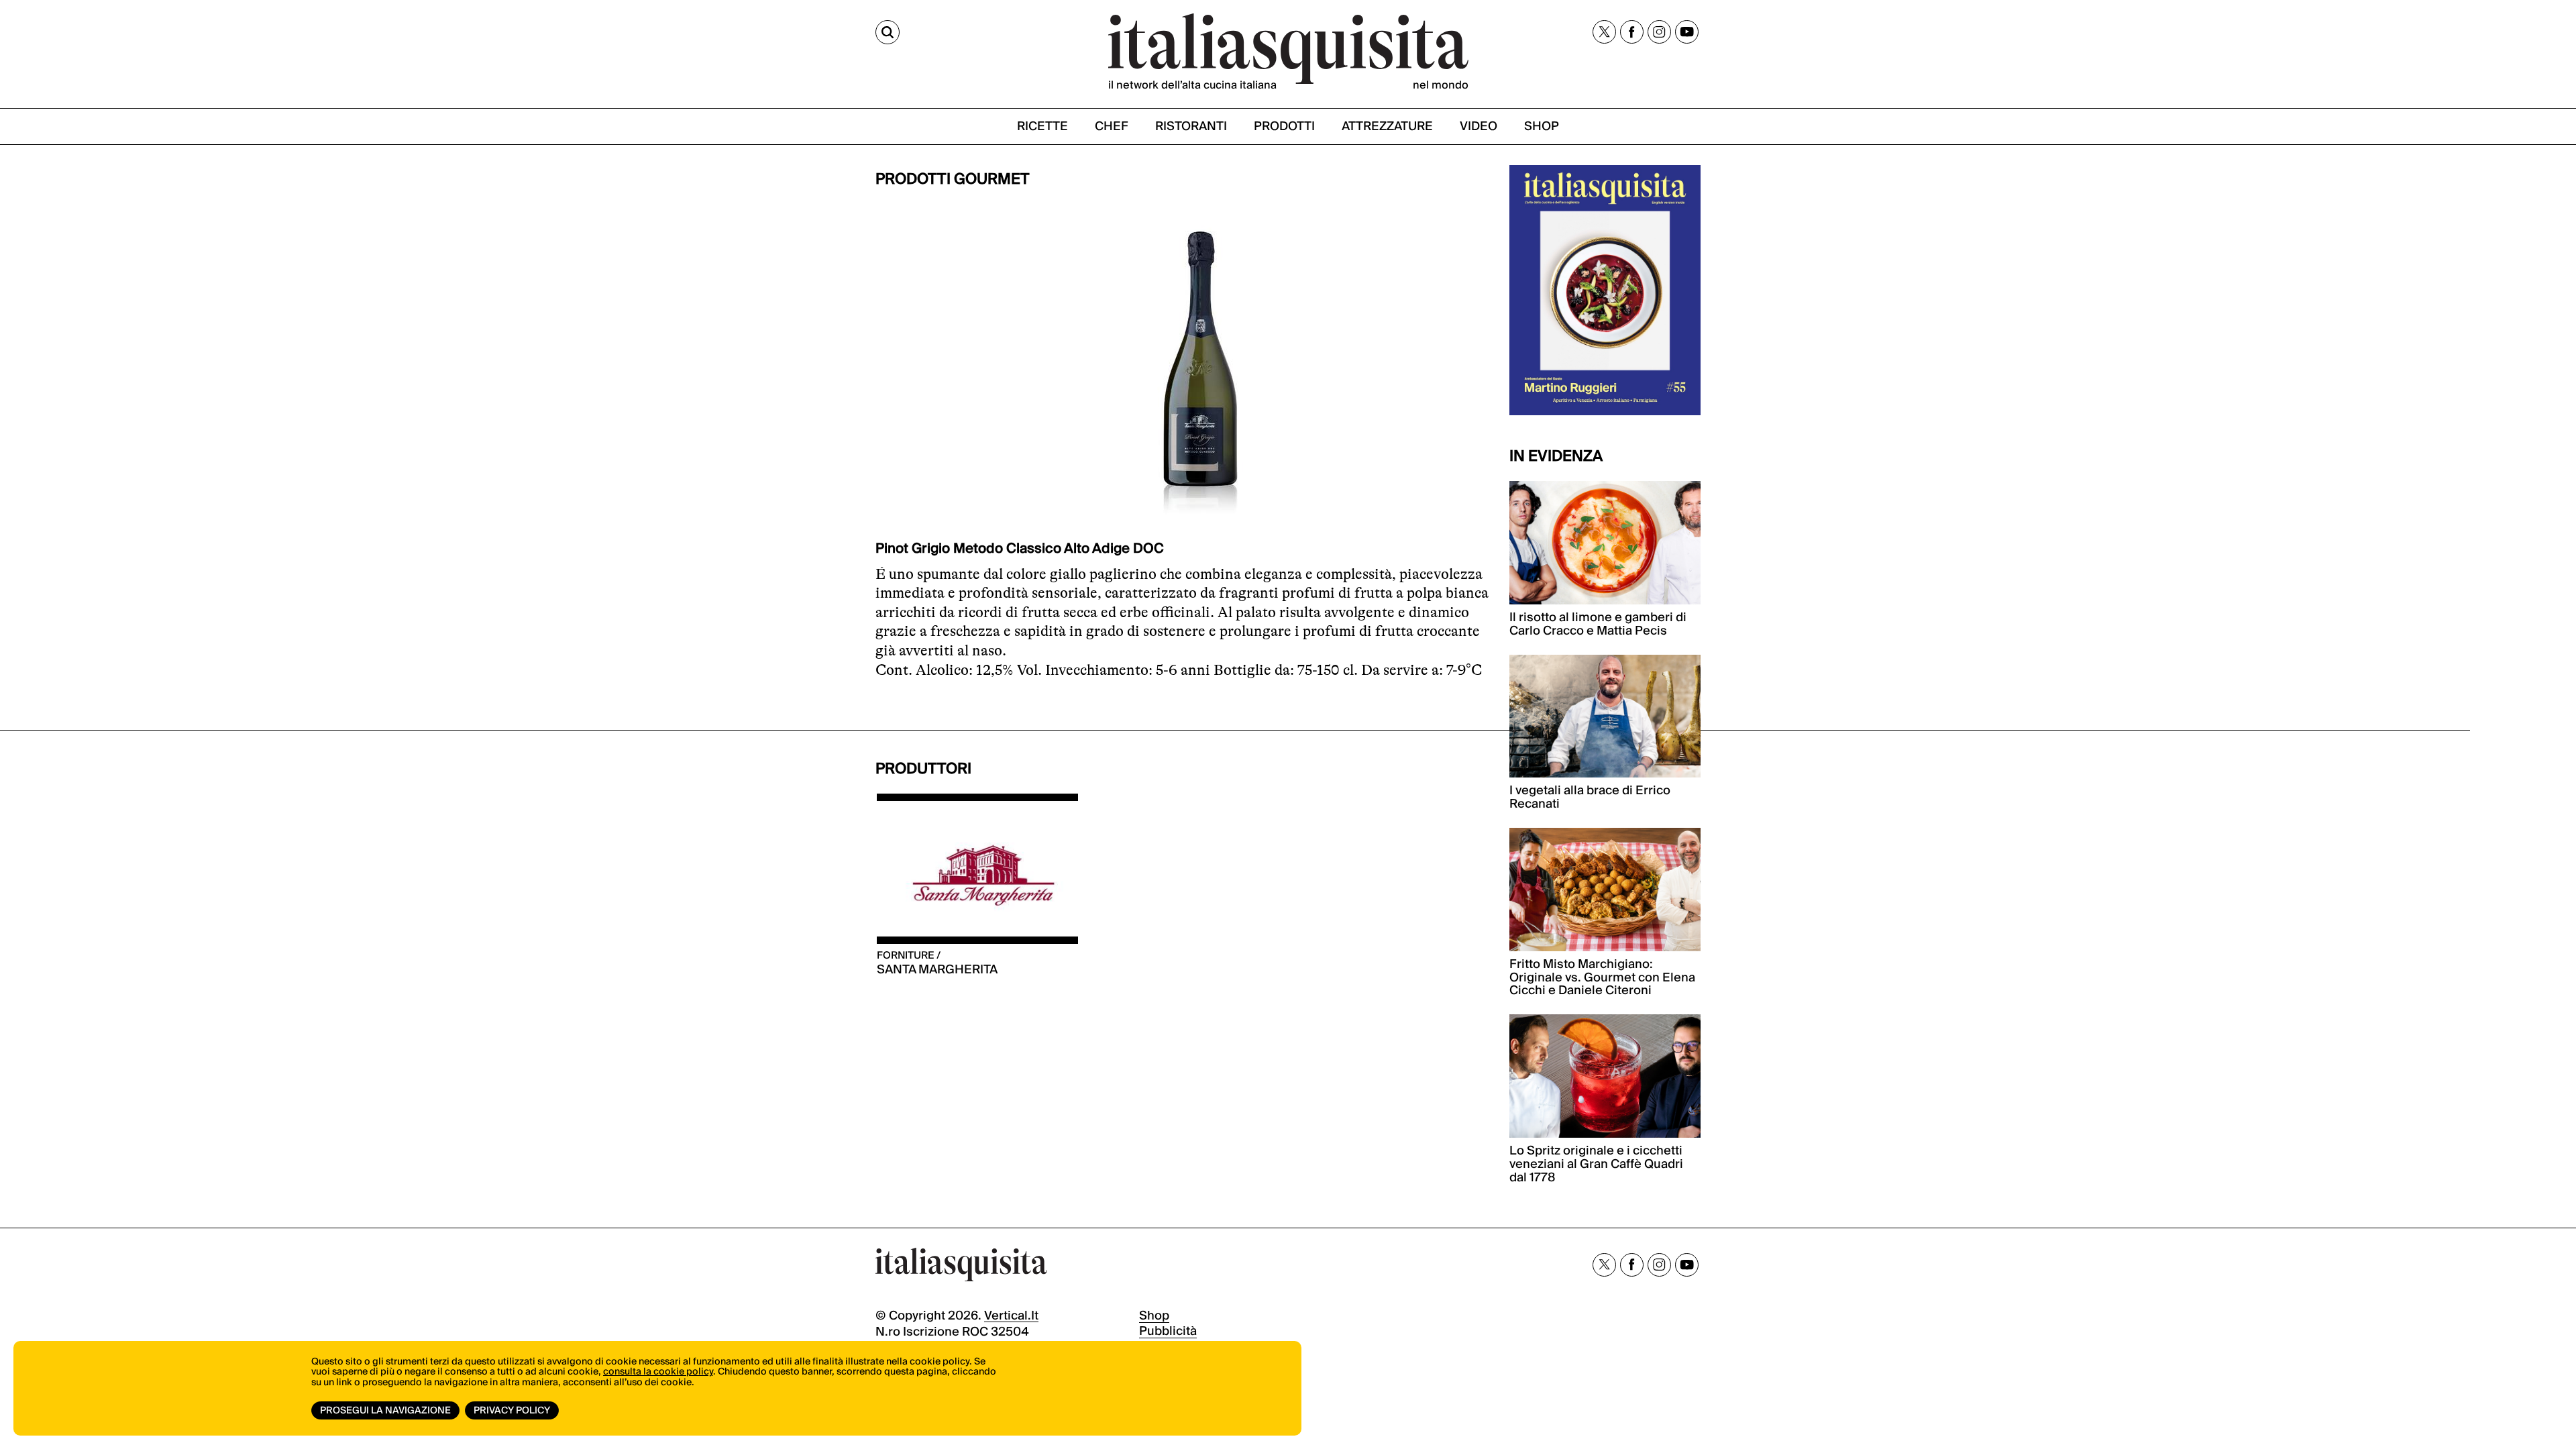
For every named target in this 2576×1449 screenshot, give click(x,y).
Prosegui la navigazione (385, 1411)
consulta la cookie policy (658, 1372)
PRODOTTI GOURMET (953, 179)
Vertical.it (1011, 1316)
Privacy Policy (512, 1411)
